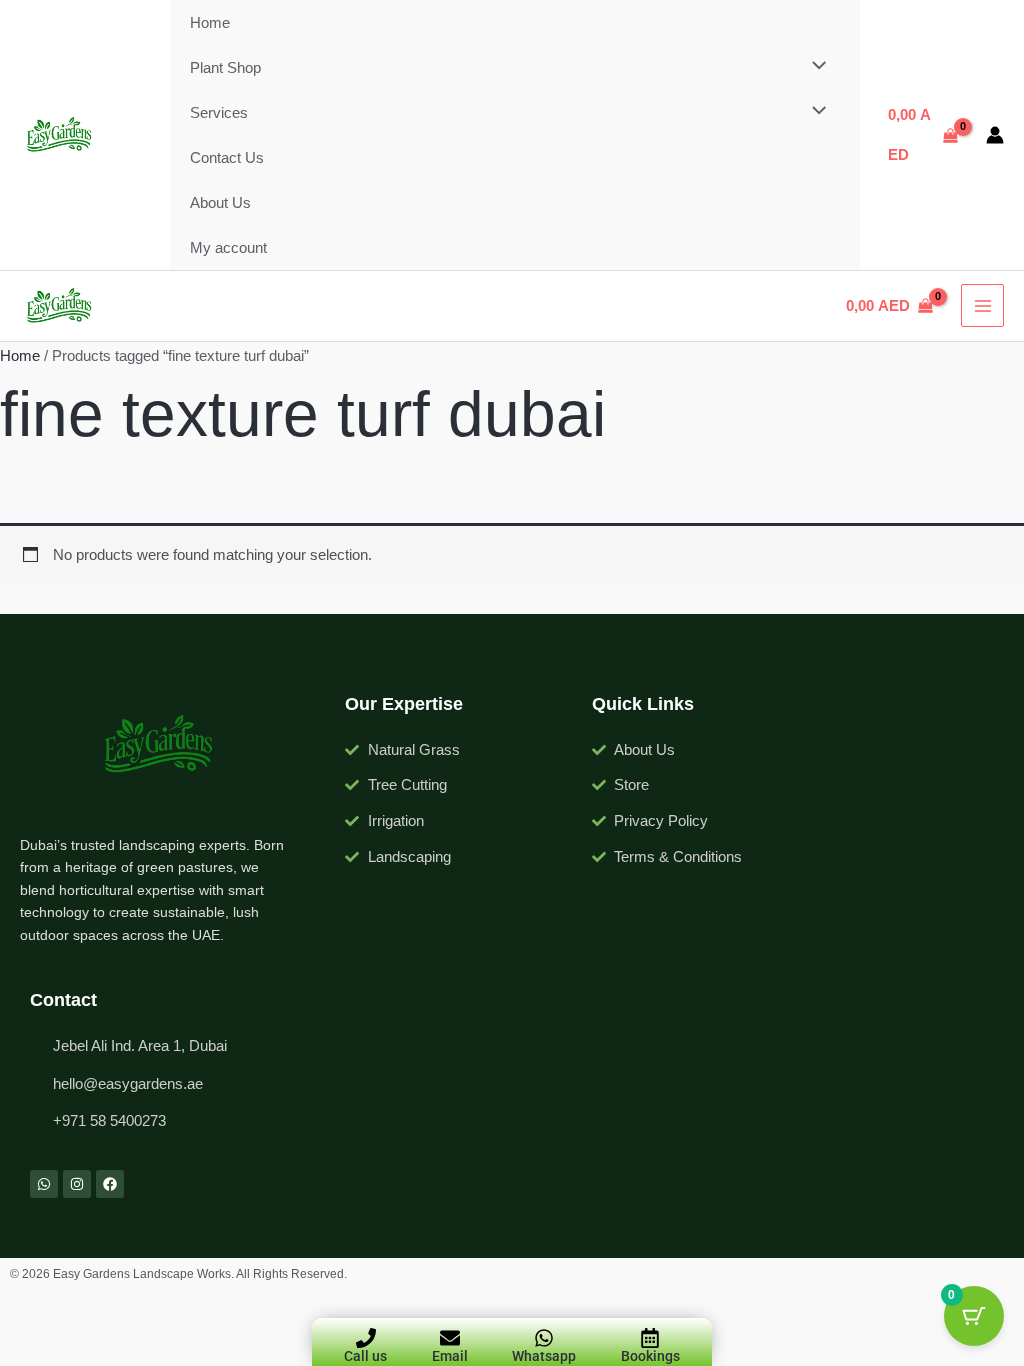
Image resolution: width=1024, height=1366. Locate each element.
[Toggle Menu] (813, 66)
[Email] (450, 1338)
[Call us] (366, 1338)
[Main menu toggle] (982, 305)
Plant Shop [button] (225, 67)
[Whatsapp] (544, 1338)
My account (228, 247)
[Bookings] (650, 1338)
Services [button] (219, 112)
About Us (220, 202)
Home (210, 22)
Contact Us (227, 157)
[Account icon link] (995, 135)
